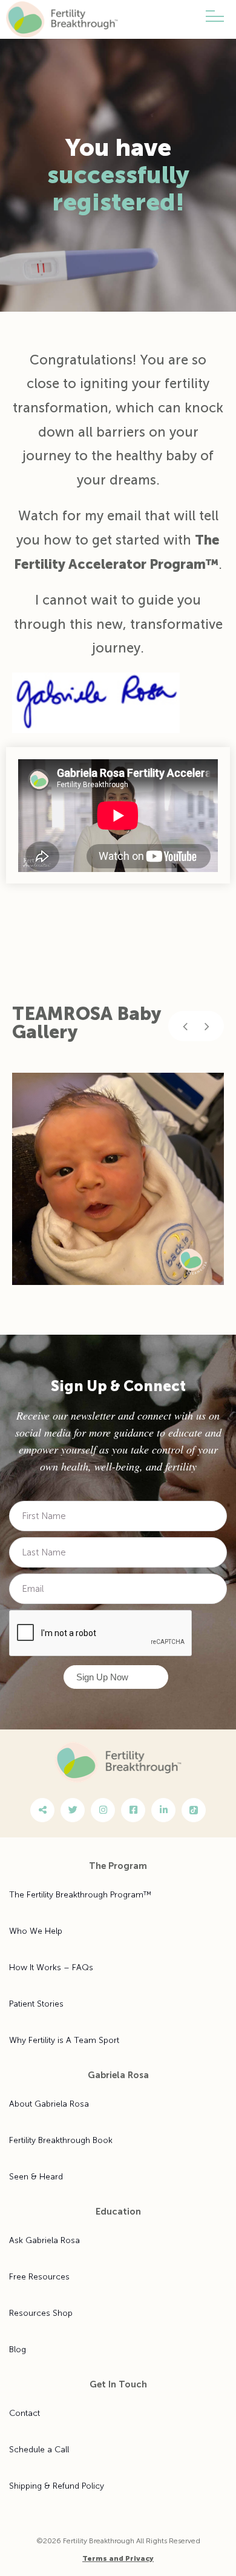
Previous (185, 1026)
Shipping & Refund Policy (57, 2486)
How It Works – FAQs (51, 1967)
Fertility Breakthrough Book (61, 2140)
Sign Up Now (102, 1677)
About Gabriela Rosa (49, 2104)
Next (207, 1026)
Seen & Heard (36, 2177)
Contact (25, 2413)
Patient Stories (36, 2004)
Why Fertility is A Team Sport (64, 2040)
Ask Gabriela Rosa (44, 2240)
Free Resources (39, 2277)
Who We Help (36, 1931)
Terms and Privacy (118, 2558)
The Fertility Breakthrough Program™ (80, 1895)
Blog (18, 2350)
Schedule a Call (39, 2450)
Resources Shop (41, 2313)
